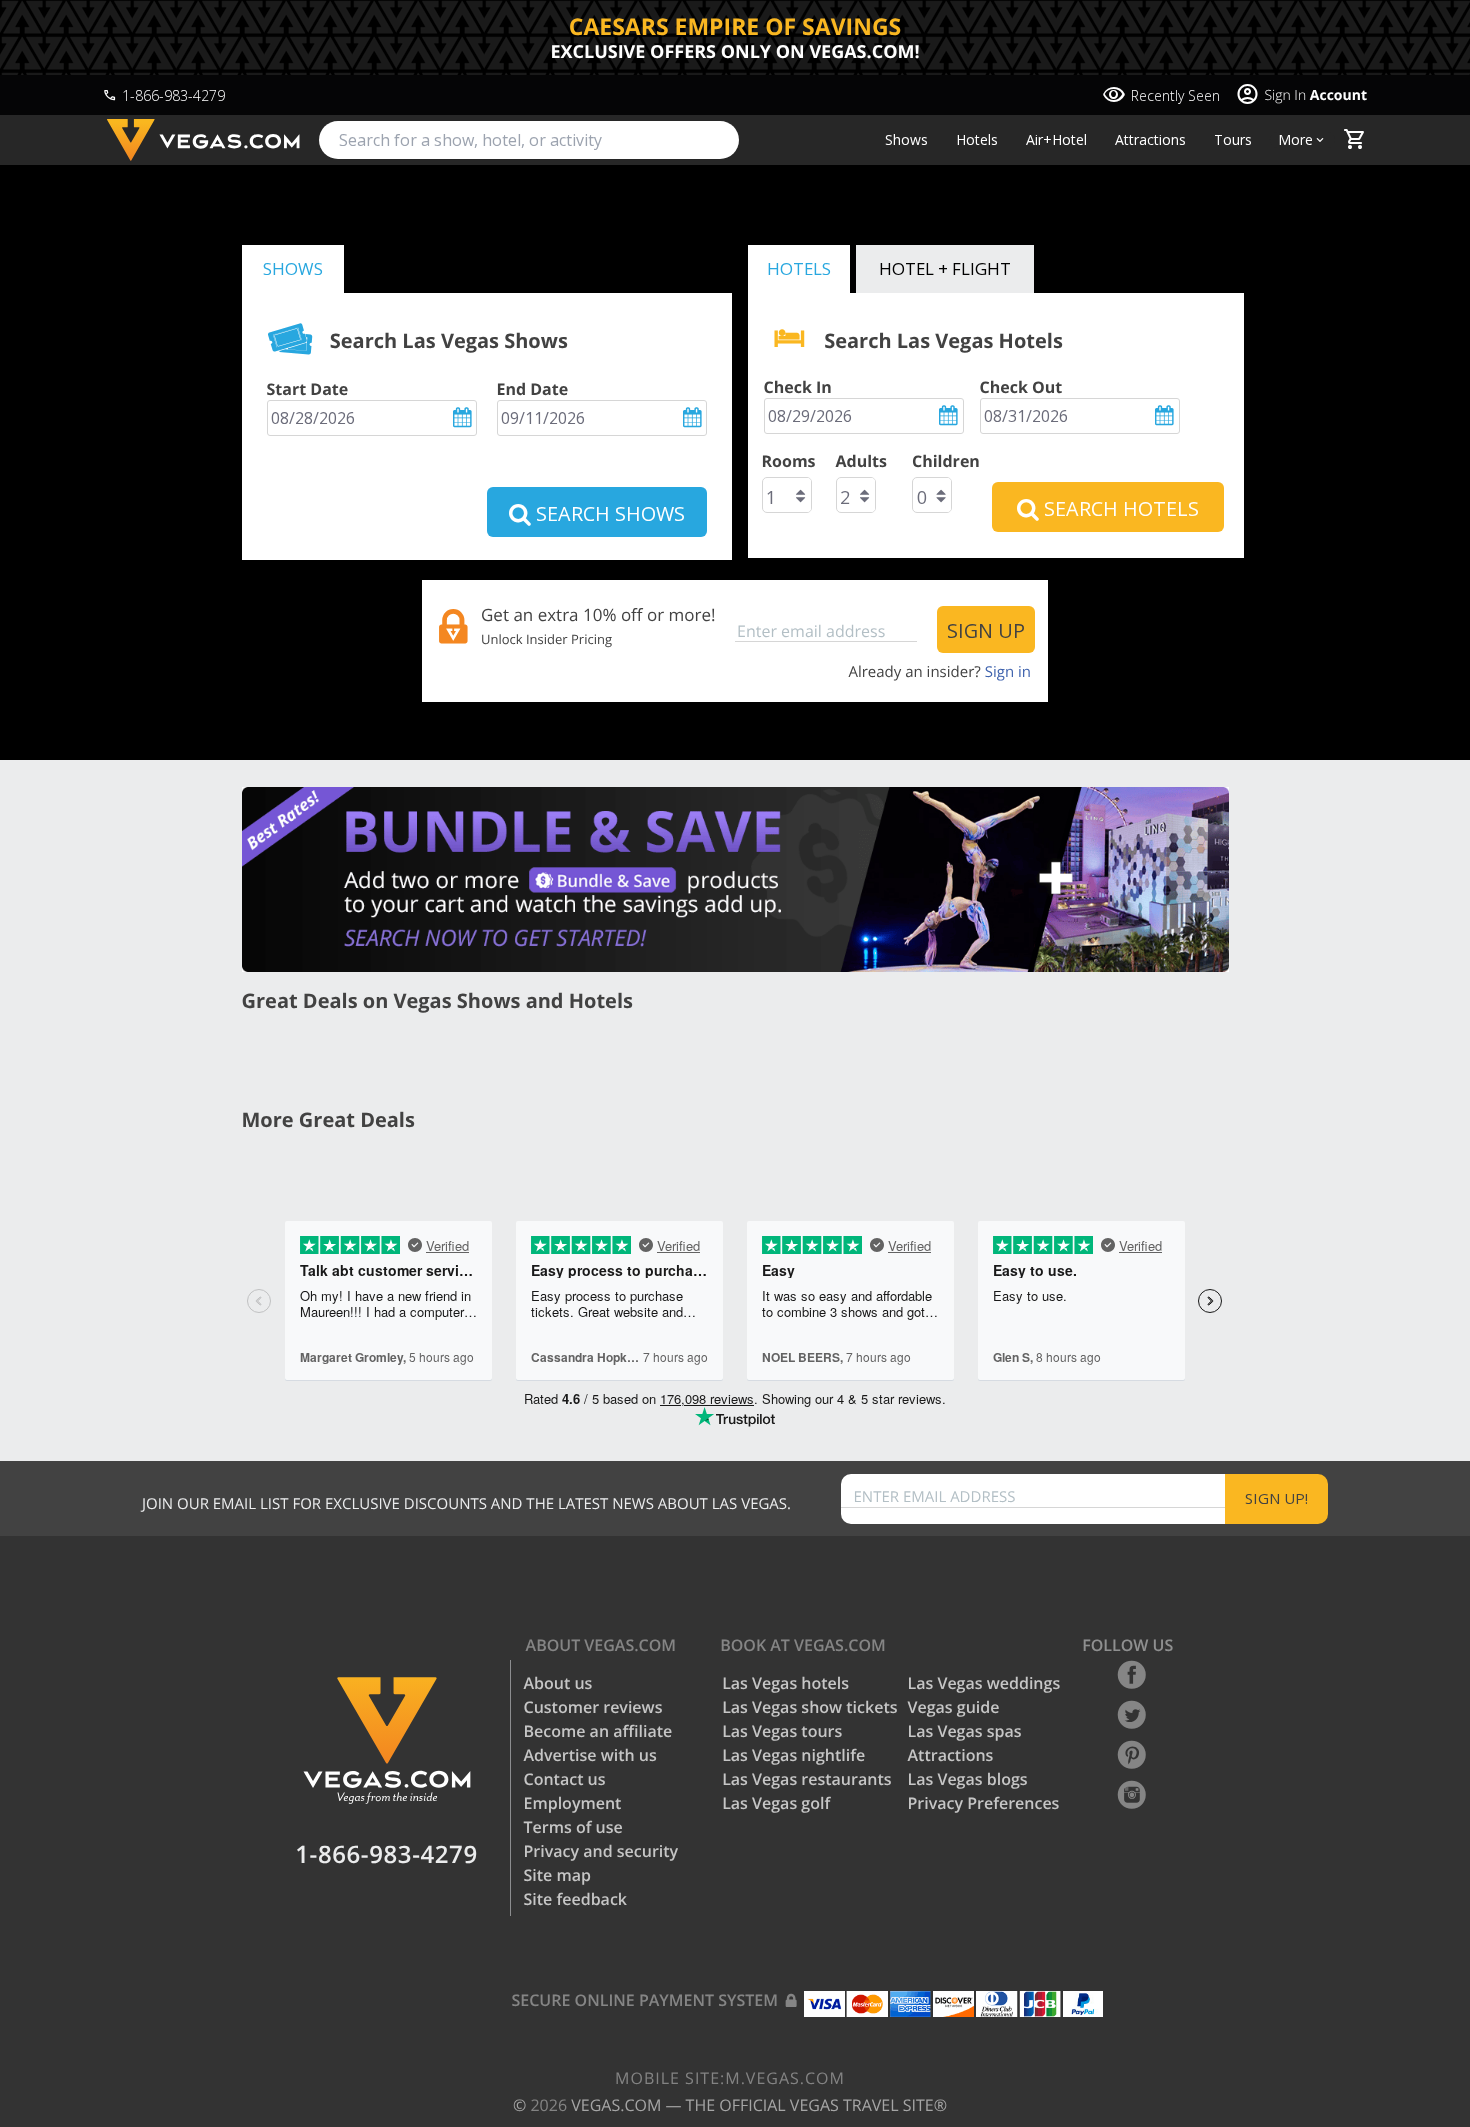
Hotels (977, 140)
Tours (1233, 140)
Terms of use (573, 1827)
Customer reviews (593, 1707)
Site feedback (576, 1899)
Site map (557, 1875)
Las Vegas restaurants (806, 1779)
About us (558, 1683)
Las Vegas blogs (968, 1779)
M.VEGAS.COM (730, 2078)
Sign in (1008, 672)
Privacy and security (601, 1851)
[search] (529, 140)
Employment (573, 1803)
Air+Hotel (1056, 140)
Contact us (565, 1779)
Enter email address (935, 1497)
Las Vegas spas (965, 1731)
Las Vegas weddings (984, 1683)
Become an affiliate (598, 1731)
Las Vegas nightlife (793, 1755)
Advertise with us (590, 1755)
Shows (906, 140)
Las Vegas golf (776, 1803)
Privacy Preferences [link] (984, 1803)
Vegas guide (954, 1707)
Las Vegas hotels (785, 1683)
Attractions (1150, 140)
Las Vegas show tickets (809, 1707)
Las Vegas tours (782, 1731)
